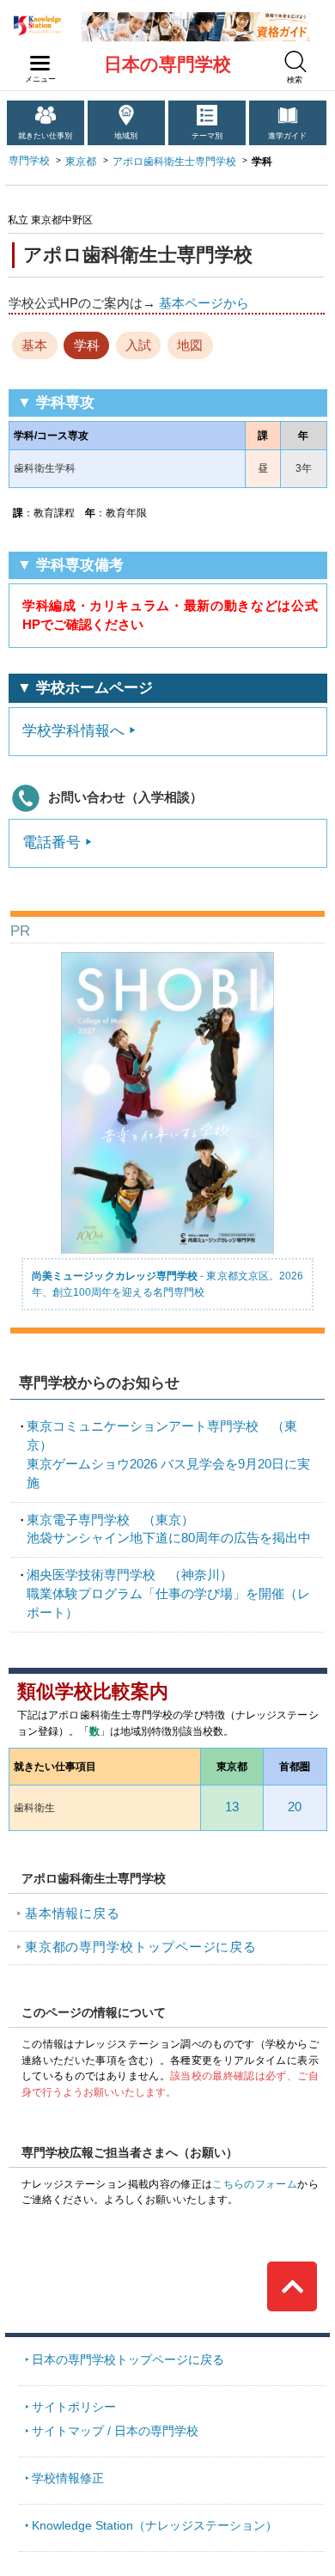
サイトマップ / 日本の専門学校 (115, 2431)
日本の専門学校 (167, 64)
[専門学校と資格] (196, 18)
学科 (87, 345)
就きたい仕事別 (45, 136)
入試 (138, 345)
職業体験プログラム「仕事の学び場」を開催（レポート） (168, 1594)
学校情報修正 (68, 2478)
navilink (40, 64)
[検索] (295, 61)
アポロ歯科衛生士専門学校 (174, 162)
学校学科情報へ (73, 731)
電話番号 (52, 842)
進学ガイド (287, 136)
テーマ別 (207, 136)
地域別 (126, 136)
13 (232, 1807)
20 (295, 1807)
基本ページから (204, 303)
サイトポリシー (74, 2407)
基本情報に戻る (73, 1914)
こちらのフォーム (255, 2184)
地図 (190, 345)
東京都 (81, 162)
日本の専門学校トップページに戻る (128, 2360)
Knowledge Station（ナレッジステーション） (155, 2526)
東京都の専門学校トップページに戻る (141, 1947)
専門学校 (29, 161)
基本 (34, 345)
